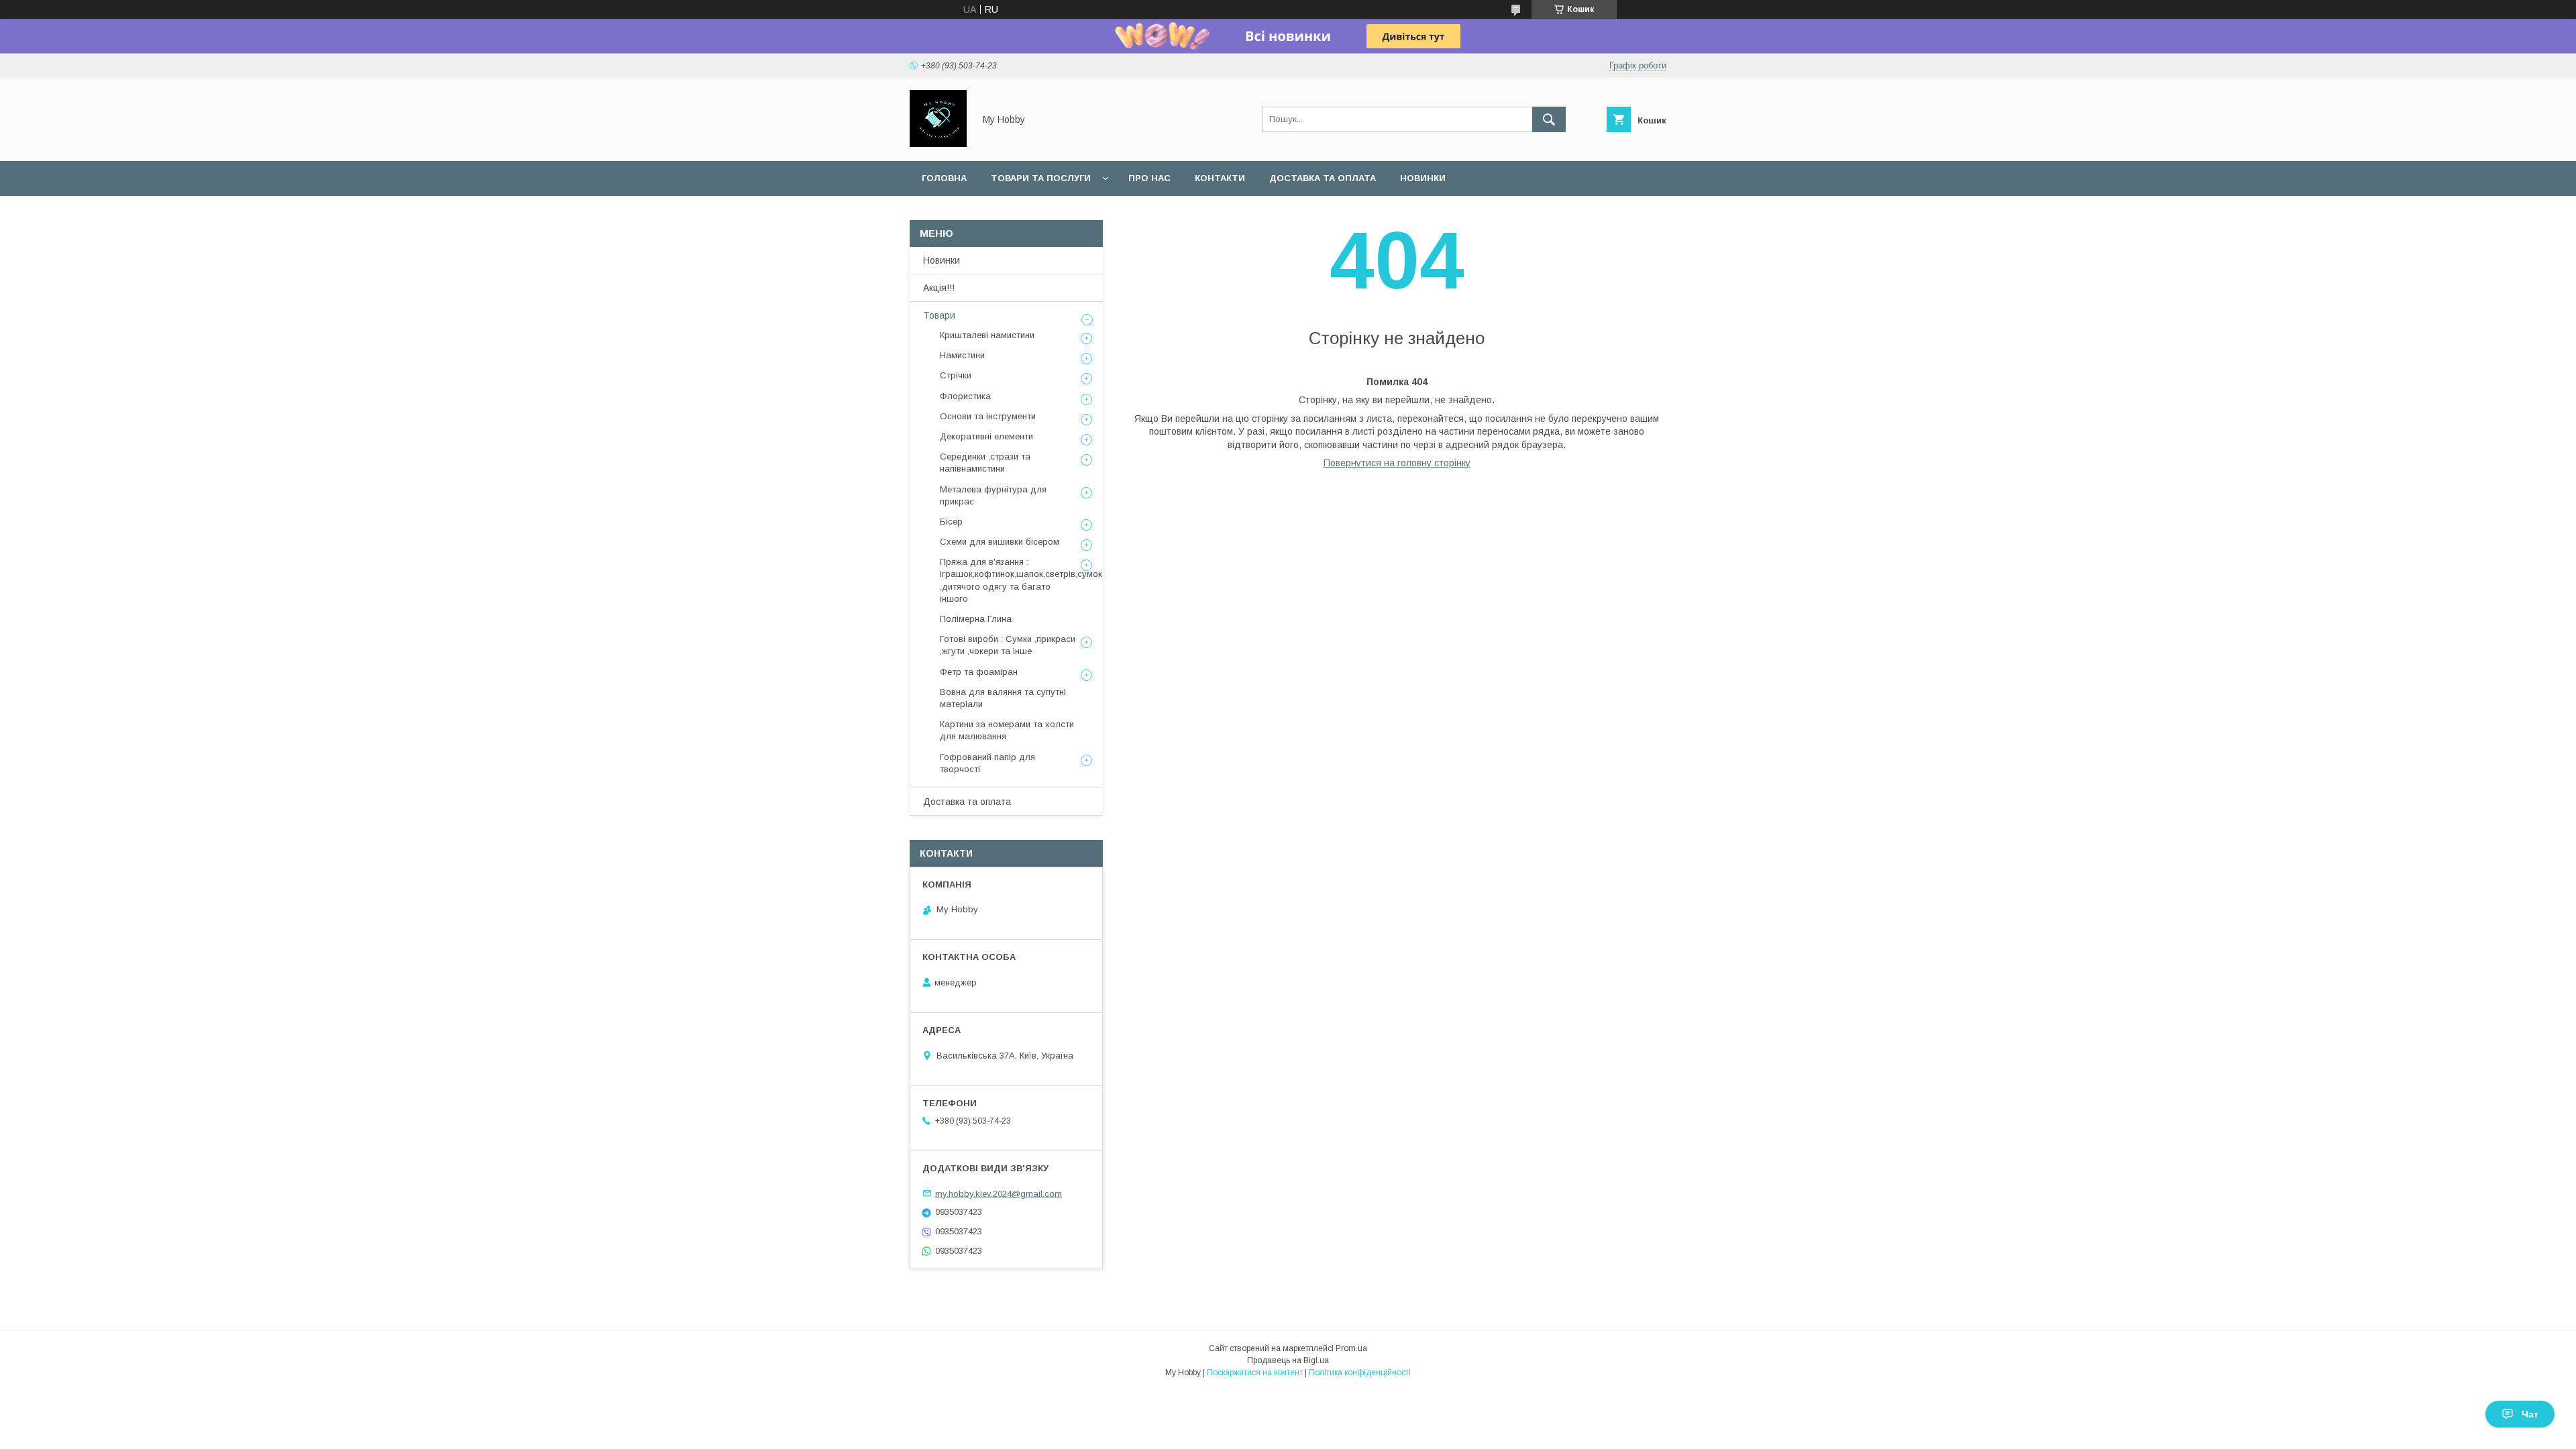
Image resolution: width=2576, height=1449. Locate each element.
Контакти (1220, 178)
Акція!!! (939, 288)
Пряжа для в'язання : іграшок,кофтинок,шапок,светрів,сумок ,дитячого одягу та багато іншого (1021, 580)
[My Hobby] (938, 144)
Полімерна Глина (976, 619)
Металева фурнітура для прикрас (993, 495)
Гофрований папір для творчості (987, 763)
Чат (2530, 1414)
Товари (939, 315)
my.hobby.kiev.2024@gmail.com (999, 1193)
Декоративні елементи (986, 436)
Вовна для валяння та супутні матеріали (1003, 698)
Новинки (1423, 178)
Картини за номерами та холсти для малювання (1007, 730)
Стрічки (956, 375)
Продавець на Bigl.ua (1288, 1360)
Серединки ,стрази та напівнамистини (985, 463)
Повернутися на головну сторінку (1397, 463)
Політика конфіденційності (1360, 1373)
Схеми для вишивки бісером (1000, 542)
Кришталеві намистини (987, 335)
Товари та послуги (1041, 178)
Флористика (965, 396)
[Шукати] (1549, 119)
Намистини (962, 355)
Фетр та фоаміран (979, 672)
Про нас (1149, 178)
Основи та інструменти (988, 416)
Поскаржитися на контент (1255, 1373)
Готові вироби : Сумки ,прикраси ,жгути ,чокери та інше (1008, 645)
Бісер (951, 522)
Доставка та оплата (1323, 178)
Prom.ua (1351, 1348)
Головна (944, 178)
